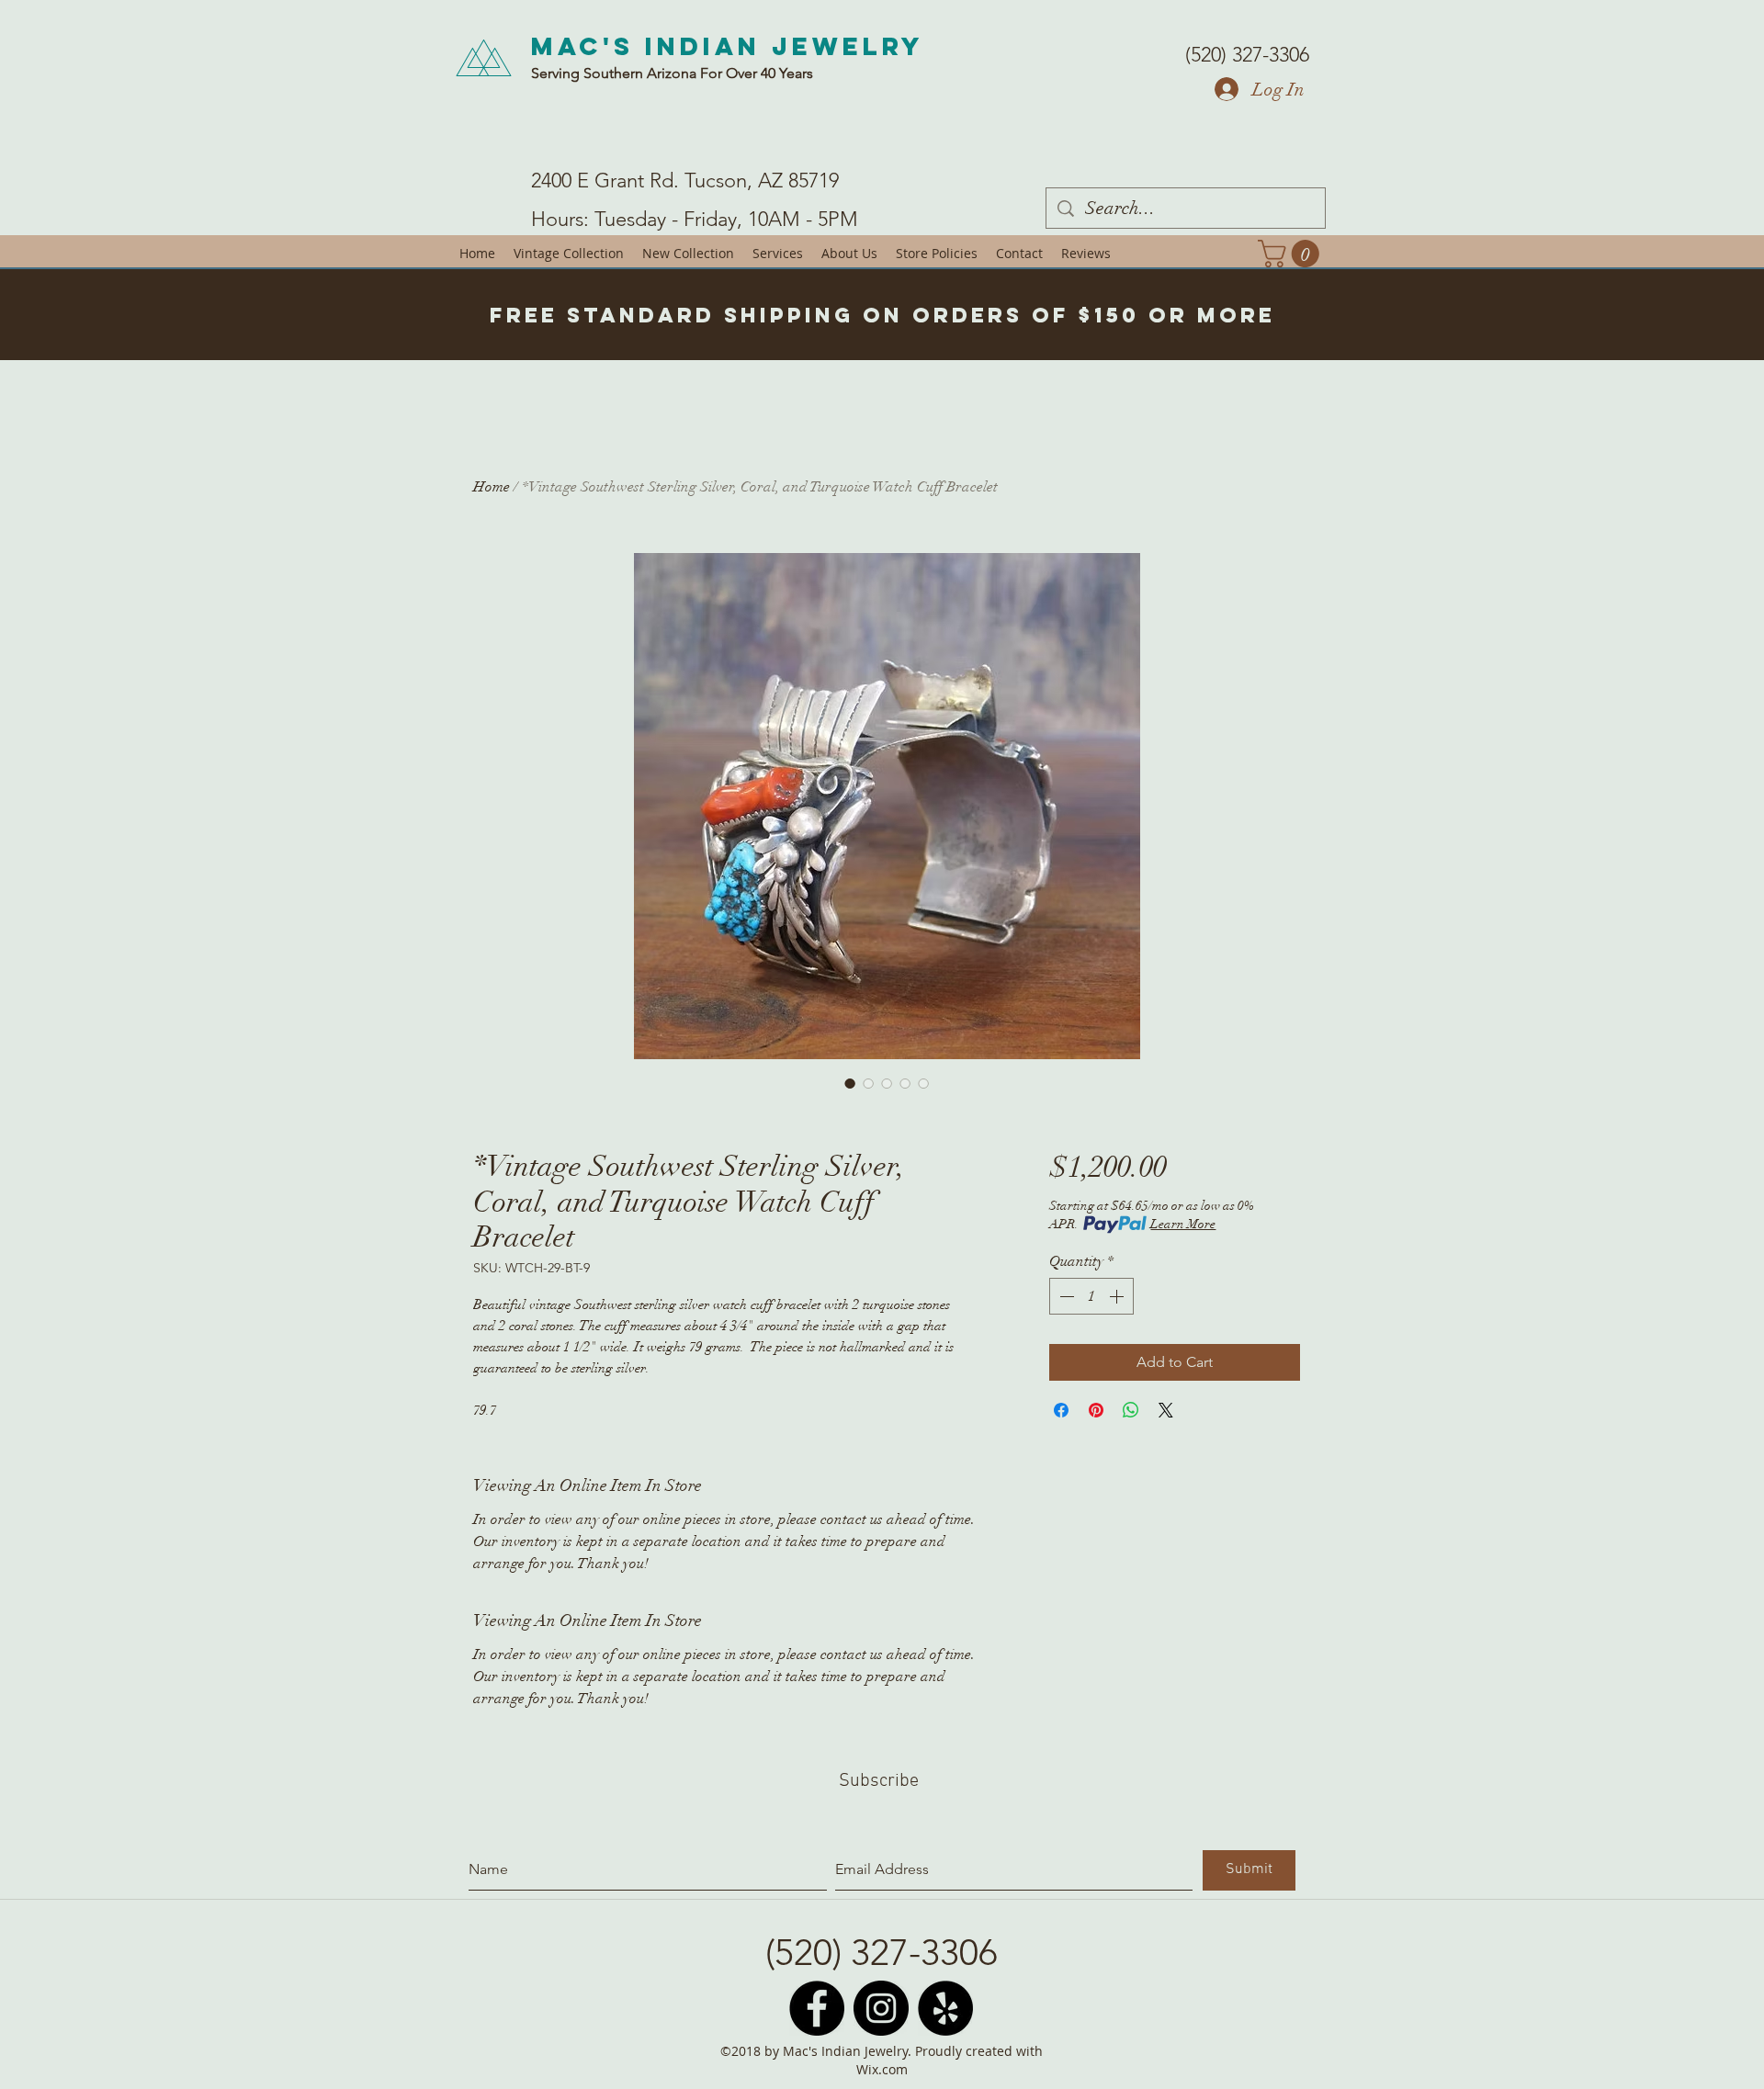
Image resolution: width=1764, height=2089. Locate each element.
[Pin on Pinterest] (1096, 1410)
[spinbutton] (1091, 1296)
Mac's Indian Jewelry (728, 46)
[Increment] (1118, 1296)
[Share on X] (1166, 1410)
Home (492, 487)
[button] (1292, 254)
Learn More (1183, 1224)
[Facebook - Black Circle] (817, 2008)
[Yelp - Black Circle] (945, 2008)
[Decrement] (1065, 1296)
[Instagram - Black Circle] (881, 2008)
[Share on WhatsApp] (1131, 1410)
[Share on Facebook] (1061, 1410)
